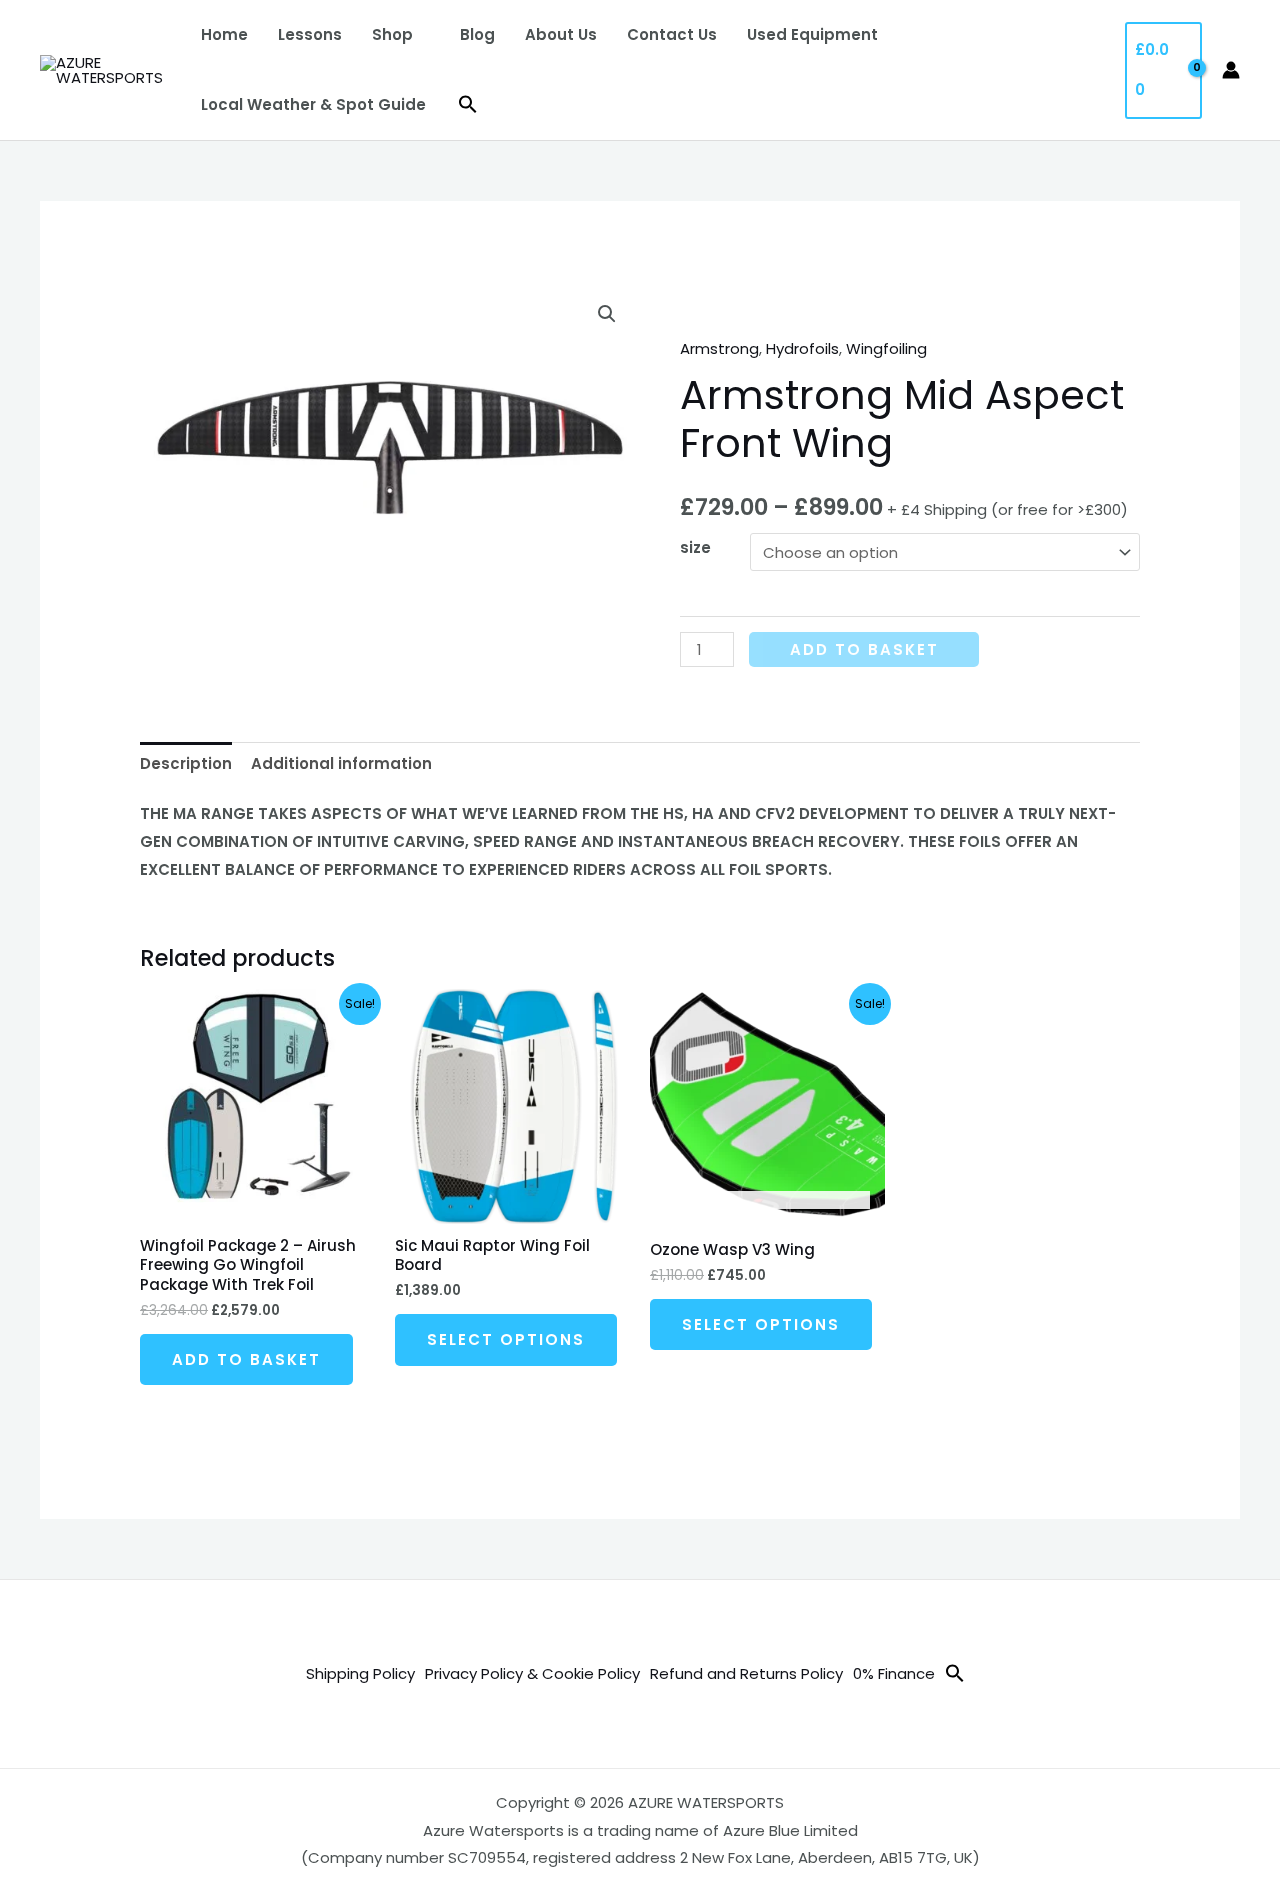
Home (224, 34)
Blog (477, 34)
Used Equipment (812, 34)
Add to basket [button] (246, 1359)
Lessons (310, 34)
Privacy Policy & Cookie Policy (532, 1673)
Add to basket (864, 649)
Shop (392, 34)
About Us (561, 34)
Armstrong (719, 348)
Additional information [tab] (341, 763)
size (695, 547)
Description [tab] (186, 763)
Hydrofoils (802, 348)
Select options (506, 1339)
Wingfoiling (886, 348)
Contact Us (672, 34)
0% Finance (894, 1673)
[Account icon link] (1231, 70)
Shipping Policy (360, 1673)
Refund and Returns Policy (746, 1673)
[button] (468, 105)
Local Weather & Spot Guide (313, 104)
